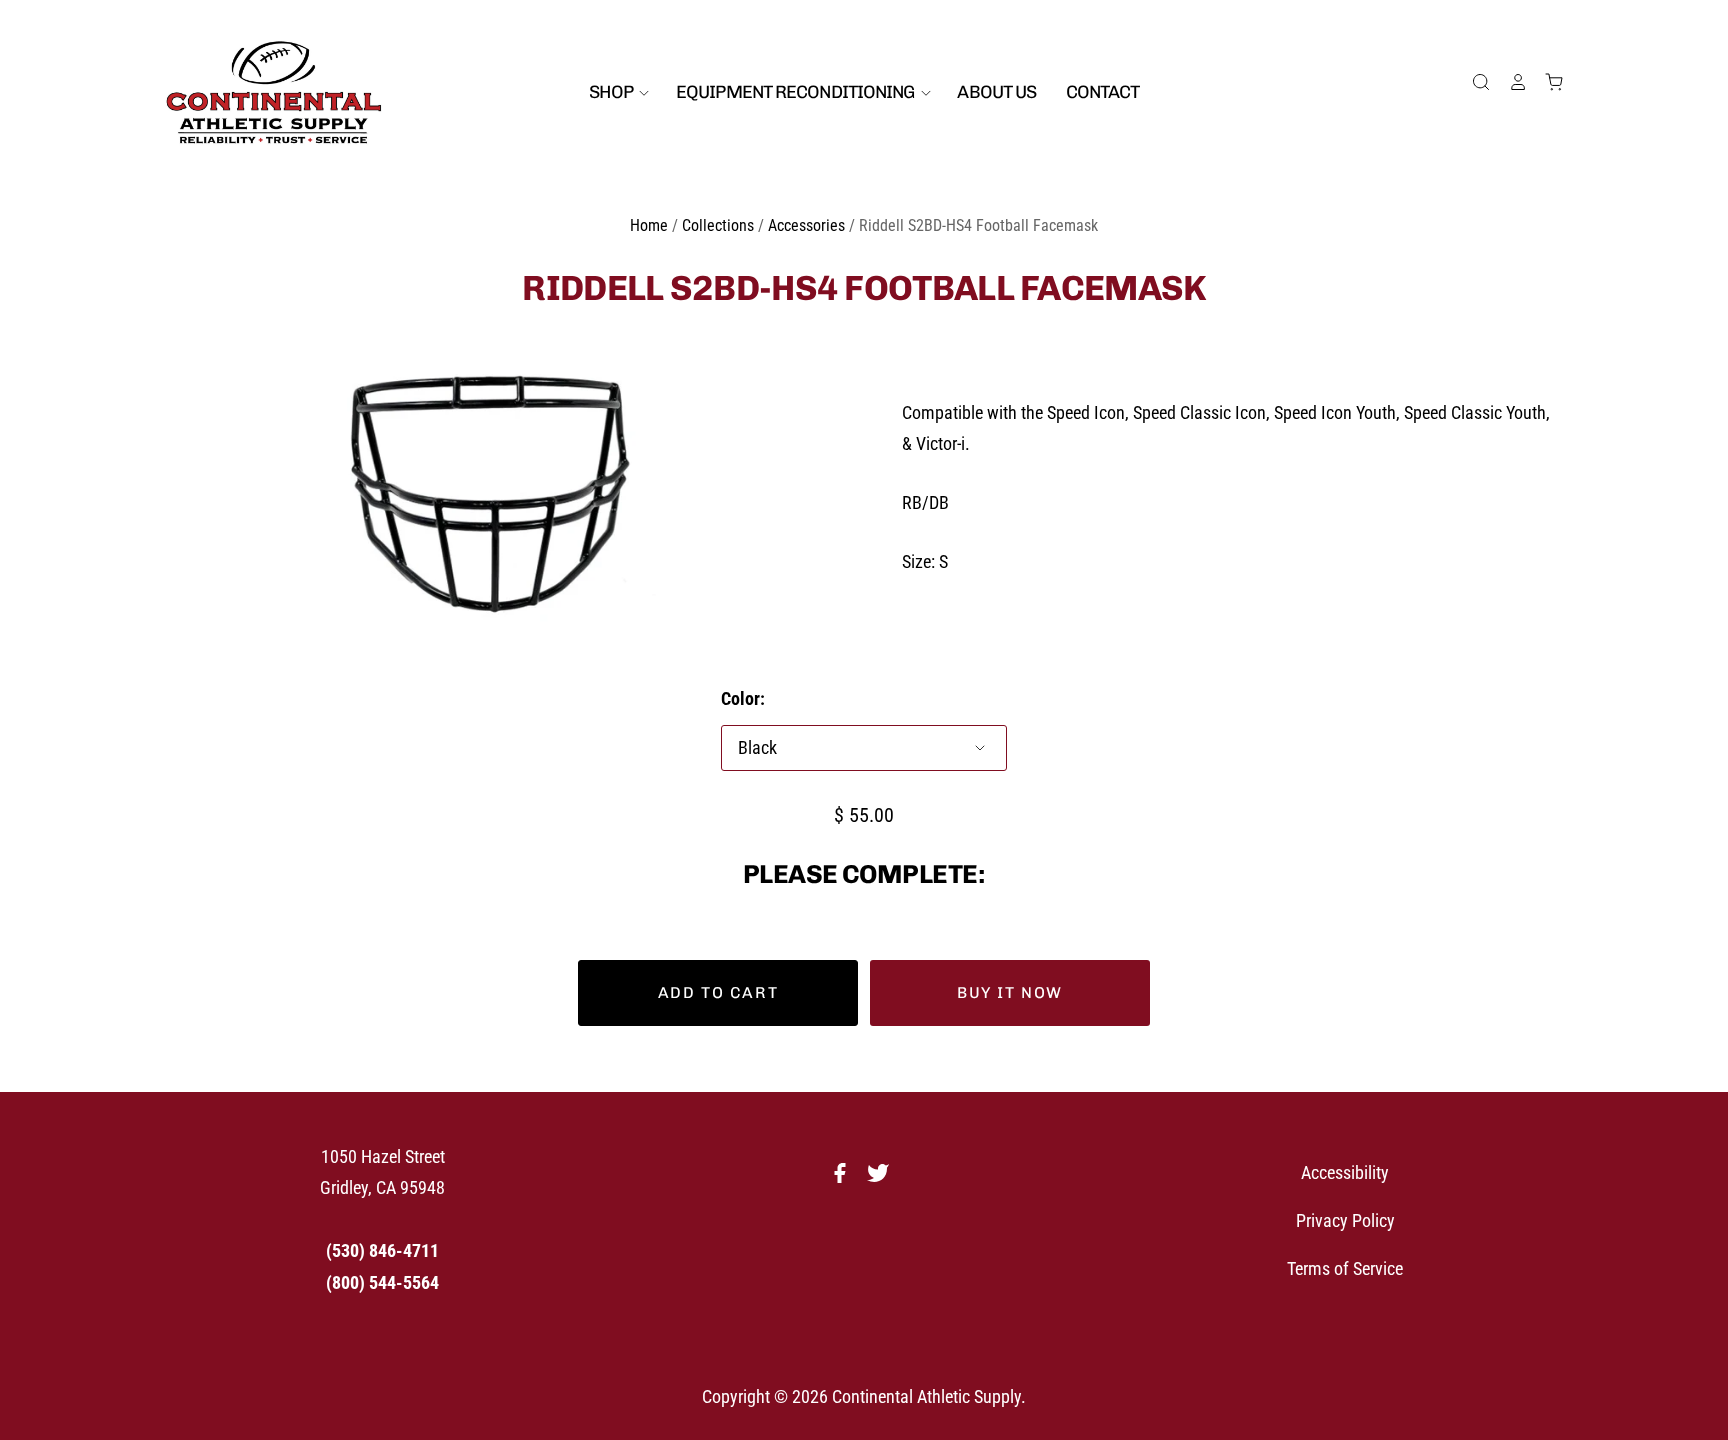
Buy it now (1010, 992)
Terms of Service (1345, 1268)
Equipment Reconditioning (797, 92)
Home (649, 225)
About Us (996, 92)
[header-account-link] (1509, 82)
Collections (718, 225)
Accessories (806, 225)
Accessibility (1345, 1172)
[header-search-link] (1473, 82)
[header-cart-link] (1546, 82)
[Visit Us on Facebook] (845, 1178)
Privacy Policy (1345, 1220)
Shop (613, 92)
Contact (1103, 92)
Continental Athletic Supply (926, 1396)
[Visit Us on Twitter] (883, 1178)
